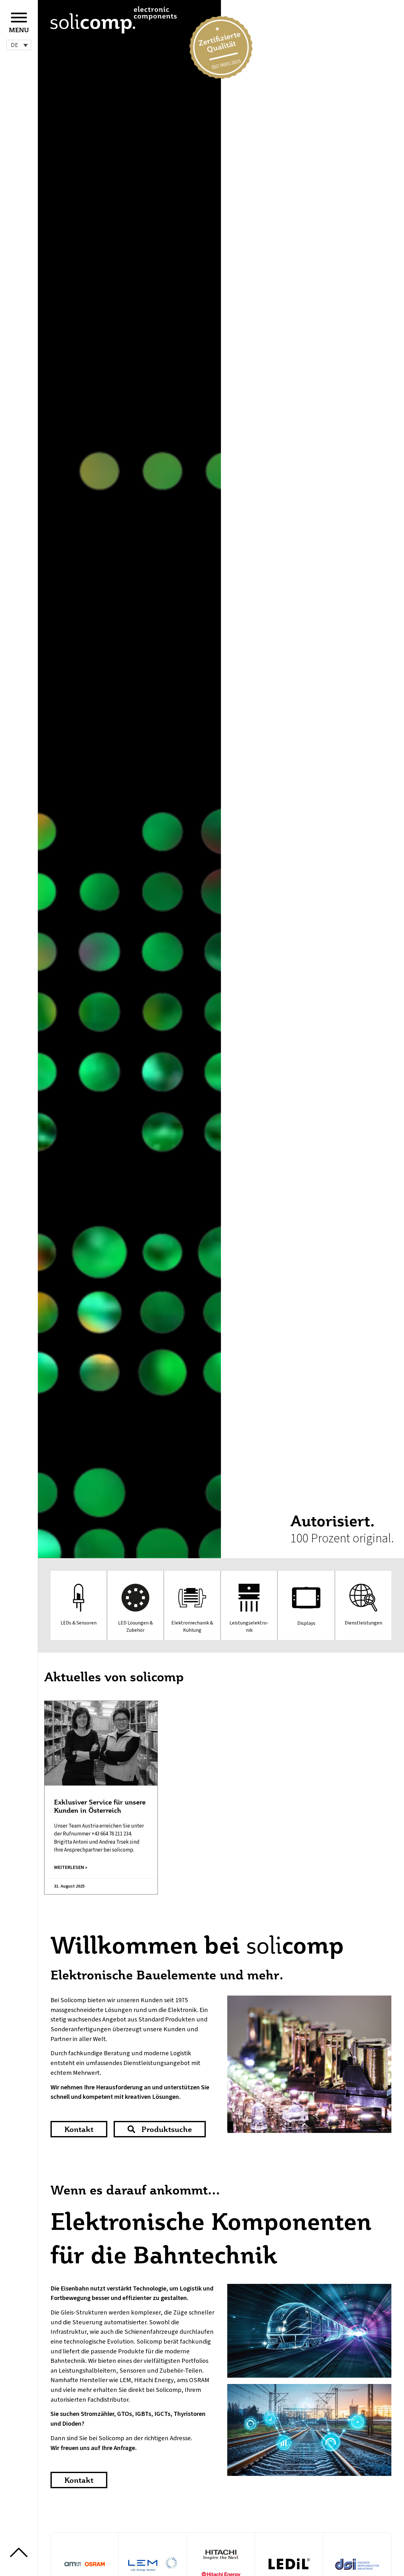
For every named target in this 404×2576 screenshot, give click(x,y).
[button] (19, 45)
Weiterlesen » (71, 1867)
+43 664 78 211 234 (111, 1834)
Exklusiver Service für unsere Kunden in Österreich (100, 1806)
